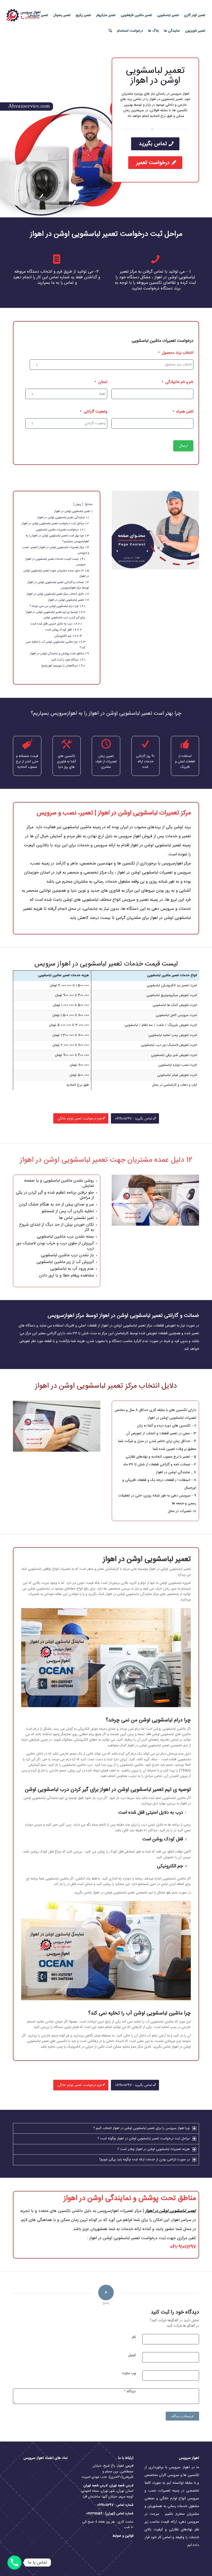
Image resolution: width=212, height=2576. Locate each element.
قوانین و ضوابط (122, 2536)
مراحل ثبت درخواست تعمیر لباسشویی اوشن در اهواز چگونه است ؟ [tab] (144, 2139)
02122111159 (94, 2514)
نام (134, 2337)
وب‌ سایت (129, 2373)
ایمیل (132, 2355)
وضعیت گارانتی (94, 412)
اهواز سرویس (130, 836)
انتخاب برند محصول (176, 353)
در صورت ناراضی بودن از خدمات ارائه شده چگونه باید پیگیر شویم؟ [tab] (144, 2160)
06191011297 (105, 2505)
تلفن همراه (183, 412)
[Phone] (14, 2563)
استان (101, 382)
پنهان (78, 504)
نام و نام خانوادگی (177, 382)
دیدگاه (130, 2391)
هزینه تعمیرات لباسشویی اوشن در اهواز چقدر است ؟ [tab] (154, 2149)
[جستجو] (110, 31)
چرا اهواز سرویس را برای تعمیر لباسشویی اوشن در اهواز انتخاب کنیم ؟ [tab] (142, 2128)
